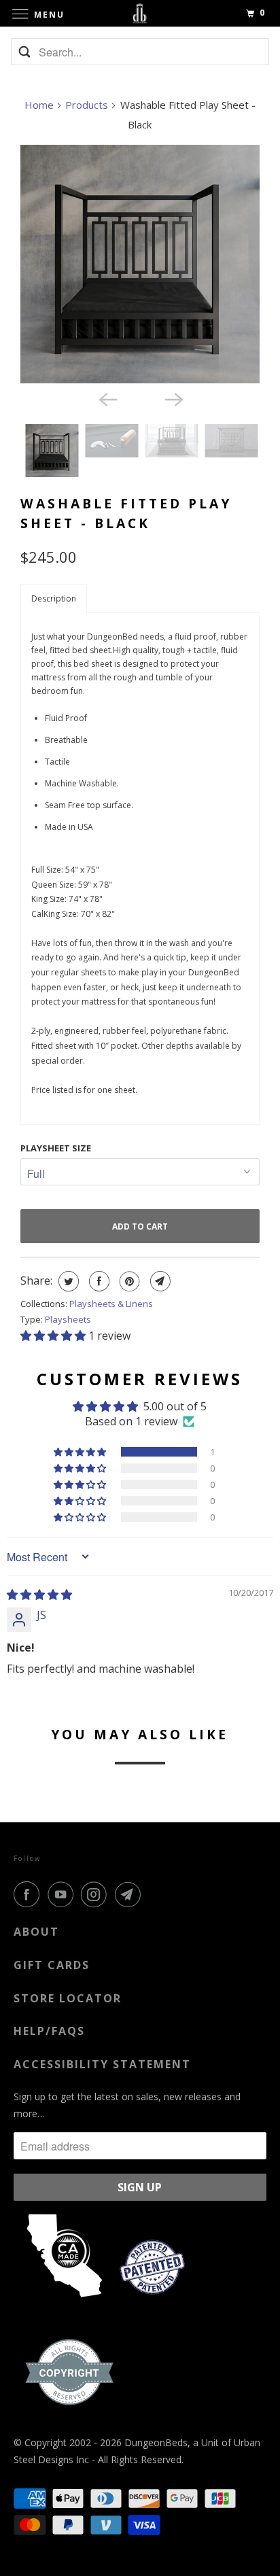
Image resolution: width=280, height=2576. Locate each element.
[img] (39, 1595)
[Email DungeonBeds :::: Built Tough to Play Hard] (130, 1894)
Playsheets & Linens (111, 1304)
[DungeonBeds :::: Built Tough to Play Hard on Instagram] (97, 1894)
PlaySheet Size (56, 1148)
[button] (54, 598)
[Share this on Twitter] (67, 1281)
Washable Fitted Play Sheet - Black (126, 513)
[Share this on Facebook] (98, 1281)
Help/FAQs (49, 2031)
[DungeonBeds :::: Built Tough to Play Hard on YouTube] (63, 1894)
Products (87, 105)
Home (39, 105)
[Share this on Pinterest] (128, 1281)
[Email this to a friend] (159, 1281)
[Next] (173, 398)
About (36, 1932)
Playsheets (68, 1319)
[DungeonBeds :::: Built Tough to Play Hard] (140, 13)
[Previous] (107, 398)
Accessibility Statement (102, 2064)
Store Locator (68, 1998)
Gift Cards (52, 1965)
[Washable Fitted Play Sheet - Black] (140, 264)
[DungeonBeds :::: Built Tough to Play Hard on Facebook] (29, 1894)
